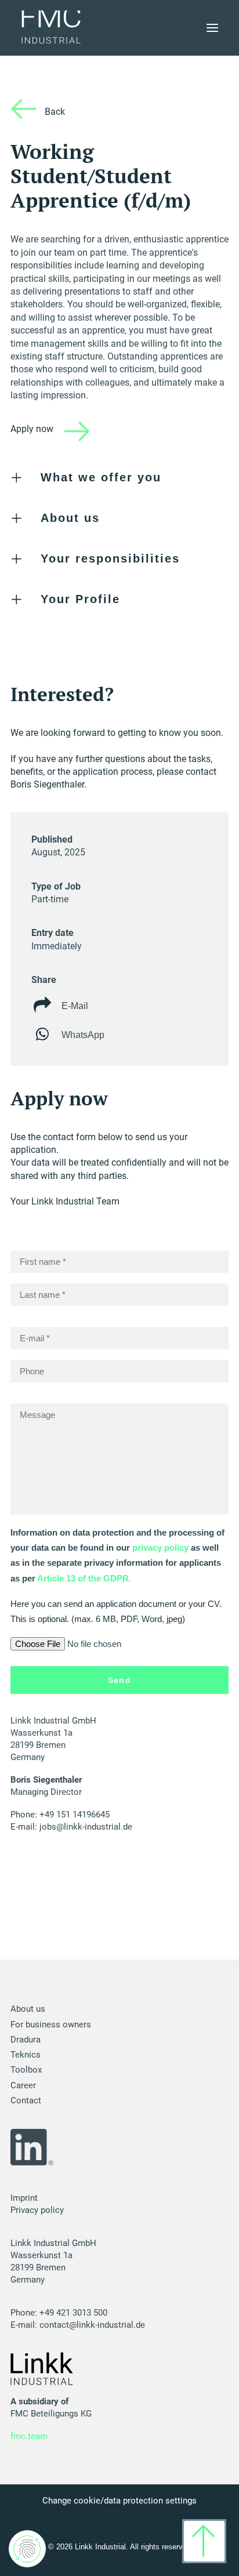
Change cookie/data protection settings (119, 2501)
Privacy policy (37, 2210)
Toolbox (26, 2070)
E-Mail (75, 1006)
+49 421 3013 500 (73, 2313)
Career (23, 2085)
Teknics (26, 2055)
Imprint (24, 2198)
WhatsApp (83, 1035)
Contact (26, 2100)
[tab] (119, 478)
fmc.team (29, 2436)
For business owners (51, 2024)
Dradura (26, 2040)
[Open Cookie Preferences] (27, 2555)
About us (28, 2009)
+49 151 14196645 (75, 1815)
